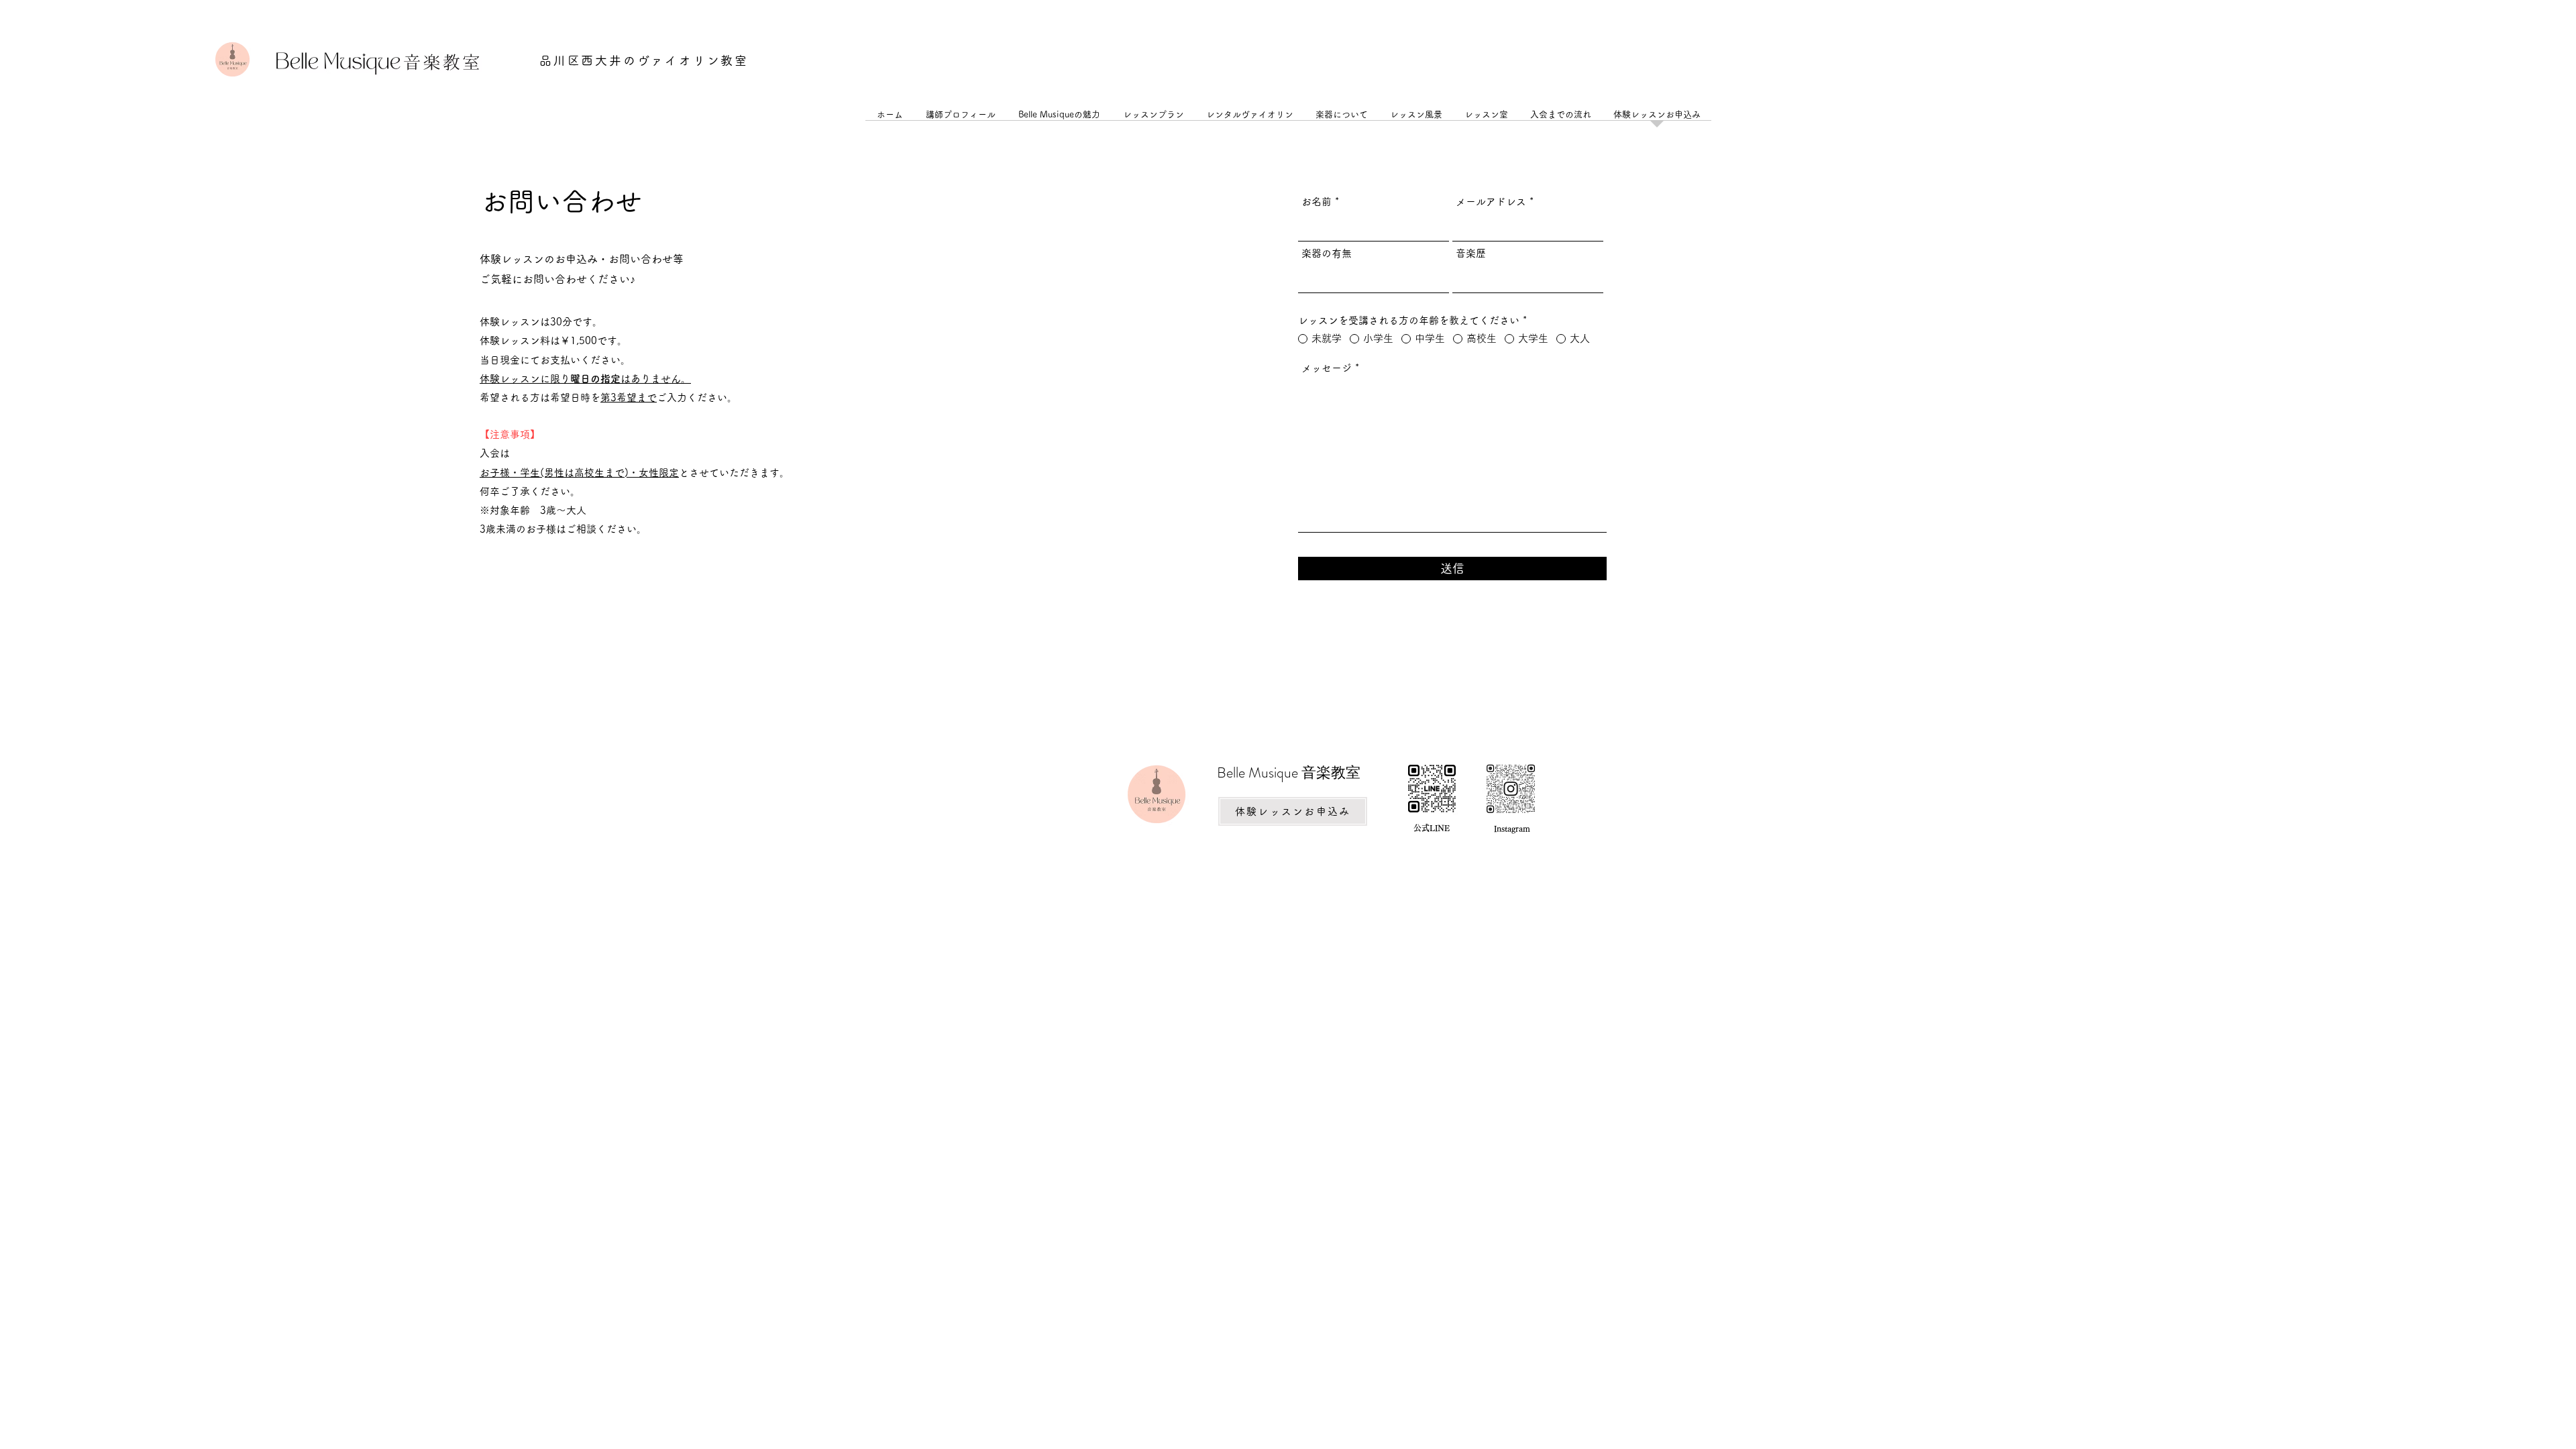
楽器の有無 (1327, 253)
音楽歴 (1471, 253)
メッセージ (1327, 368)
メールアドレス (1491, 202)
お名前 (1317, 202)
